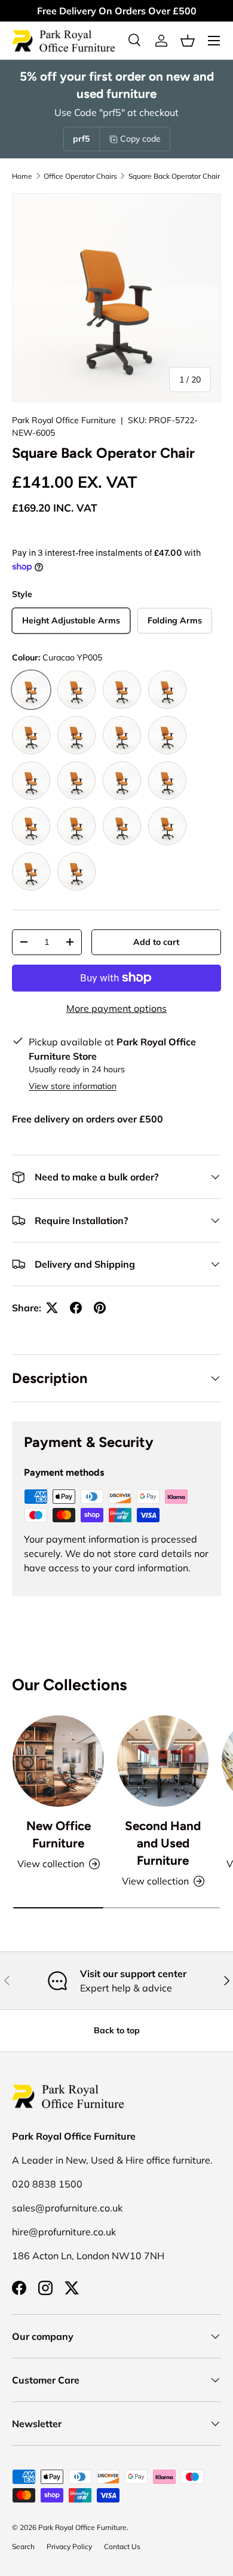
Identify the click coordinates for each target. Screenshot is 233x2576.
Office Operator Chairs (80, 176)
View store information (73, 1086)
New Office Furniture (59, 1834)
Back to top (117, 2030)
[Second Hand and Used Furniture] (163, 1761)
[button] (188, 41)
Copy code (140, 139)
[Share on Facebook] (76, 1308)
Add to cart (156, 942)
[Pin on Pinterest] (100, 1308)
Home (22, 176)
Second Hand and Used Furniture (163, 1843)
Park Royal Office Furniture (64, 420)
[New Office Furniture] (58, 1761)
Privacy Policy (69, 2546)
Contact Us (122, 2546)
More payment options (116, 1008)
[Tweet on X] (52, 1308)
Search (23, 2546)
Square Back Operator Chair (174, 176)
